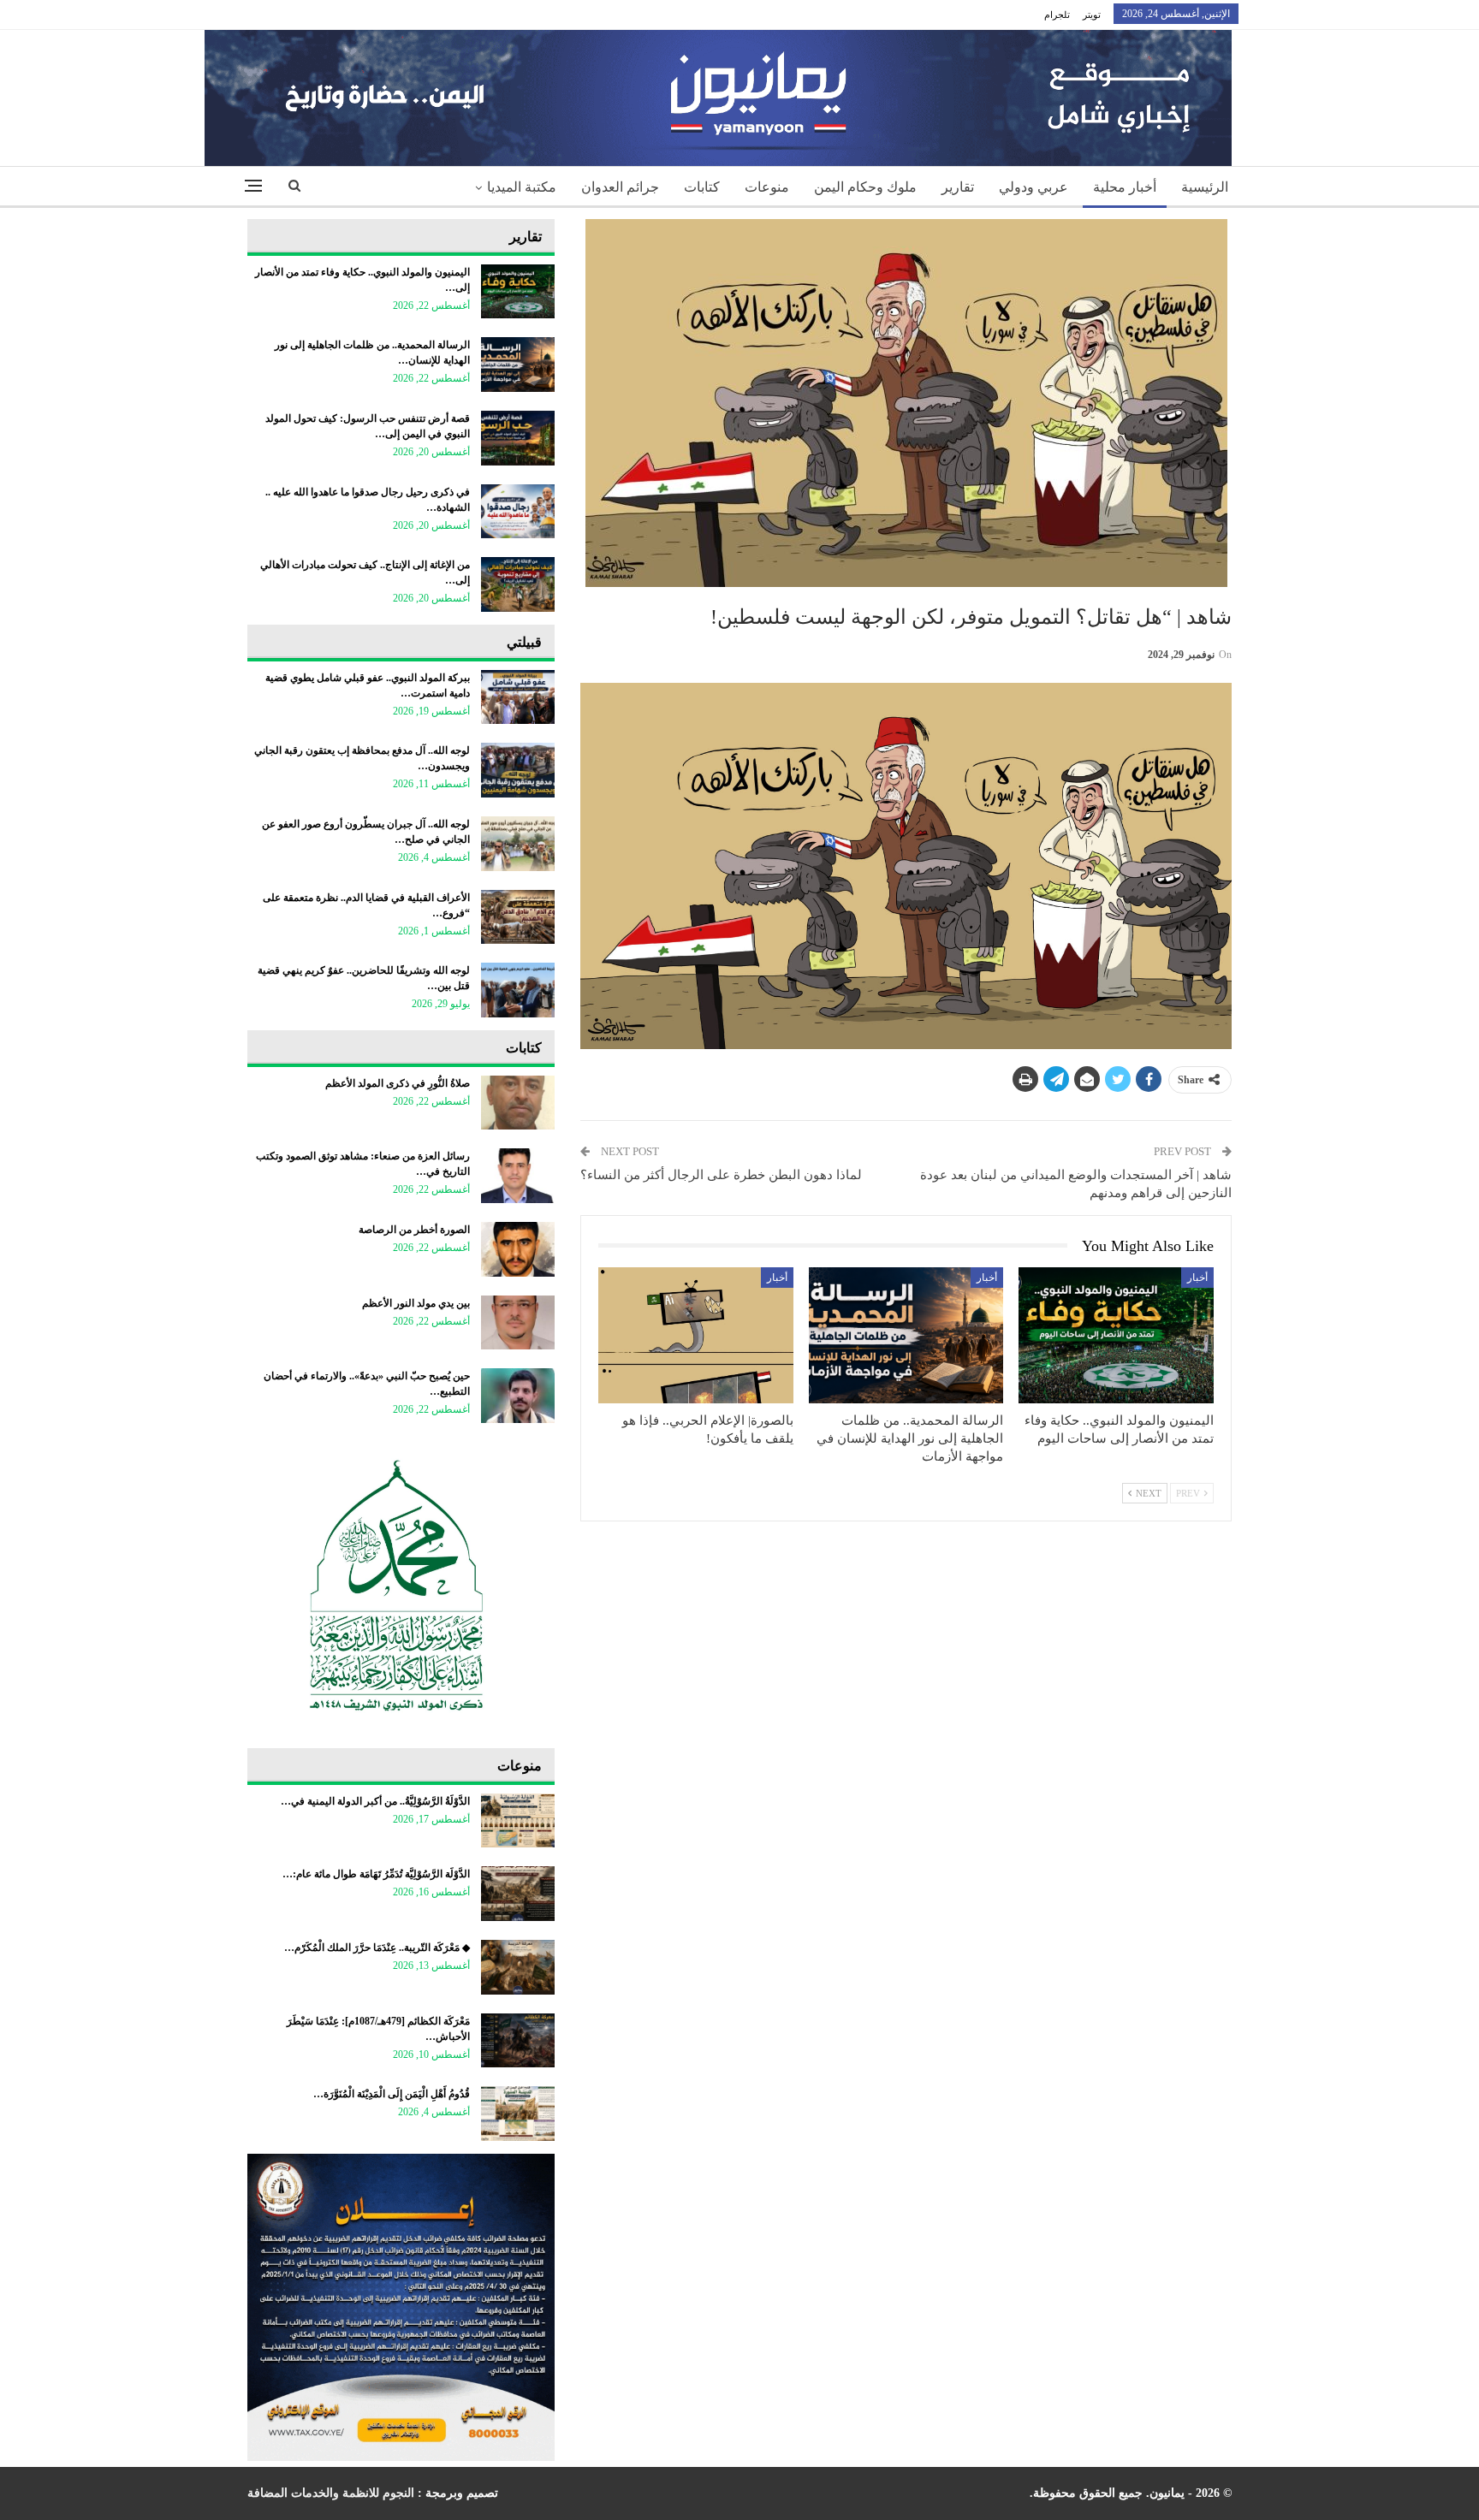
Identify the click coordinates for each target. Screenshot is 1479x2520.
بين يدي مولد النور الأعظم (416, 1303)
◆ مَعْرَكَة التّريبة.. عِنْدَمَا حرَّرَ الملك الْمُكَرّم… (377, 1948)
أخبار (1197, 1278)
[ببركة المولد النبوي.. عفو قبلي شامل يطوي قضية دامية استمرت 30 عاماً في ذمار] (518, 697)
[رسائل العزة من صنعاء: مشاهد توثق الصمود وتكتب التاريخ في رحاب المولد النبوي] (518, 1176)
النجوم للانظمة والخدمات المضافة (331, 2493)
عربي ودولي (1034, 187)
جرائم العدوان (620, 187)
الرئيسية (1205, 187)
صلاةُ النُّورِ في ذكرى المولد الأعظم (398, 1083)
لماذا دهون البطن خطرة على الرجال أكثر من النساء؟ (721, 1175)
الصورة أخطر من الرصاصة (414, 1230)
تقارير (958, 187)
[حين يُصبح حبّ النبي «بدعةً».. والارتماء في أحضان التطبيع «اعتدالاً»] (518, 1396)
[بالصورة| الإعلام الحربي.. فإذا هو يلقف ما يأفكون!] (696, 1335)
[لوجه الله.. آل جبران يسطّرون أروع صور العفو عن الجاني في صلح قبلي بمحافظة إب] (518, 844)
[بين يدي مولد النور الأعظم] (518, 1323)
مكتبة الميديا (522, 187)
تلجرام (1057, 15)
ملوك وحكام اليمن (865, 187)
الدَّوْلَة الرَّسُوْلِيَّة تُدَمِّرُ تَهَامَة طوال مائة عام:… (376, 1874)
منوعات (767, 187)
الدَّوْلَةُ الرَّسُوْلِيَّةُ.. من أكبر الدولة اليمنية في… (375, 1801)
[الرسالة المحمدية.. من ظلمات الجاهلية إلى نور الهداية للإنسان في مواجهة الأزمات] (906, 1335)
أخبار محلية (1125, 187)
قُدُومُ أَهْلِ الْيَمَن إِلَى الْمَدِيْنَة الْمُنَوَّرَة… (392, 2094)
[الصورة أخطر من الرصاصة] (518, 1249)
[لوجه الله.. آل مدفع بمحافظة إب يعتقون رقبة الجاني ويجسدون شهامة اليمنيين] (518, 770)
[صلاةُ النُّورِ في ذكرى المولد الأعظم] (518, 1103)
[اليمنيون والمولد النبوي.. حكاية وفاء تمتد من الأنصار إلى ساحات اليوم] (1116, 1335)
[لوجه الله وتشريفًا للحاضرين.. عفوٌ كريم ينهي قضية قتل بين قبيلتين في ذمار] (518, 990)
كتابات (702, 187)
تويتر (1092, 15)
